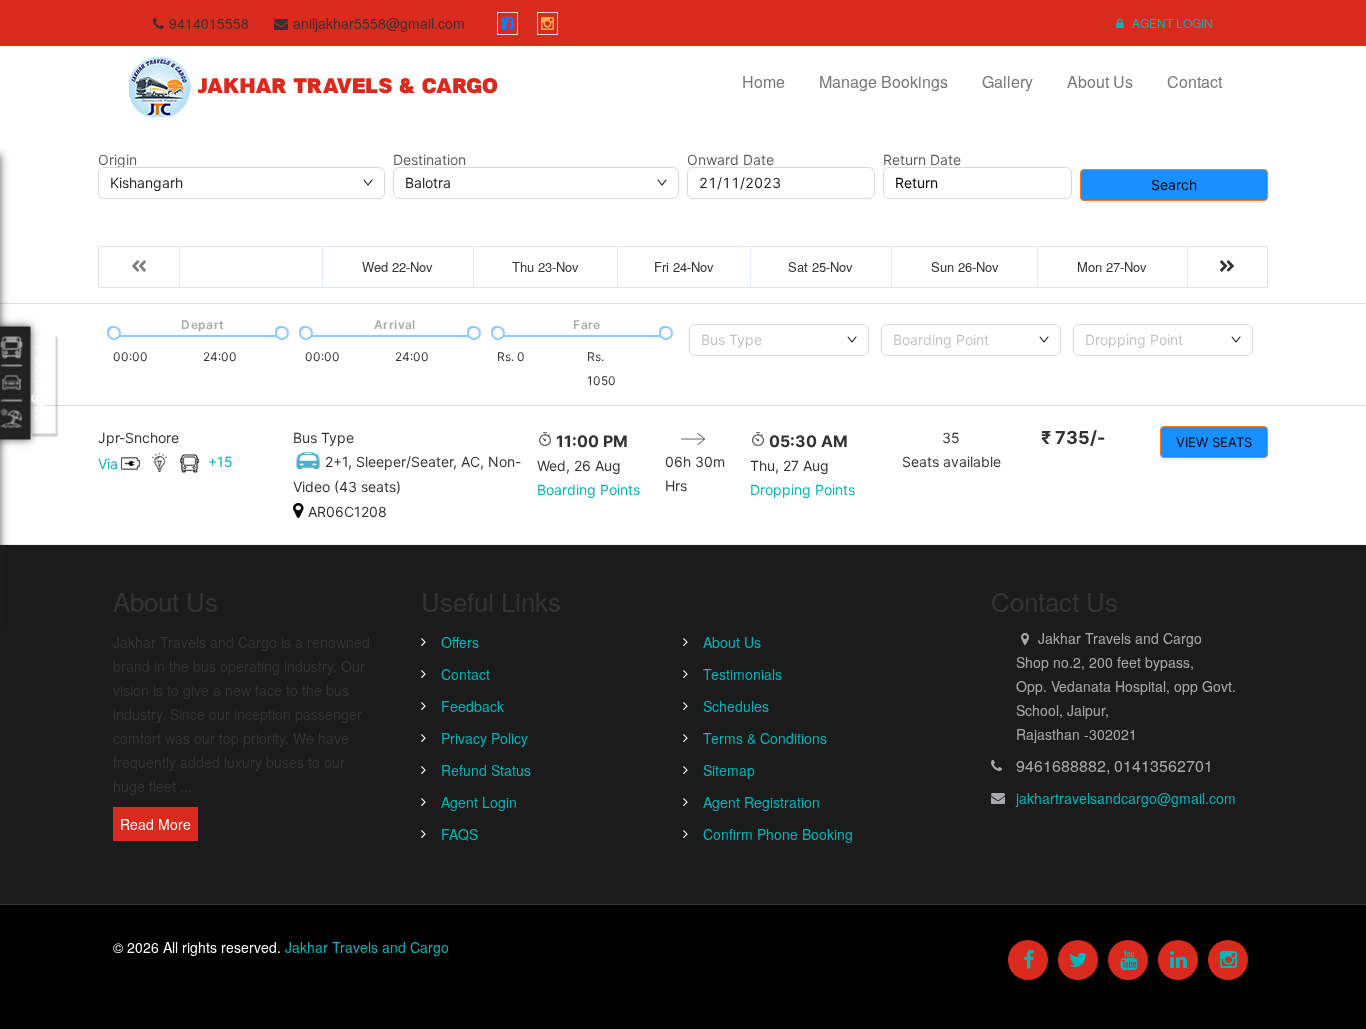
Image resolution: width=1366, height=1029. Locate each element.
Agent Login (1171, 22)
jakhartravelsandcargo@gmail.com (1126, 798)
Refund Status (486, 770)
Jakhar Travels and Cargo (367, 947)
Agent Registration (761, 802)
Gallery (1007, 81)
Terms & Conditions (765, 738)
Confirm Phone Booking (778, 834)
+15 (220, 461)
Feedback (472, 706)
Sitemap (729, 770)
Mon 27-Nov (1112, 266)
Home (763, 81)
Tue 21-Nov (251, 266)
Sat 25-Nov (820, 266)
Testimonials (742, 674)
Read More (155, 824)
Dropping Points (802, 489)
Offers (460, 642)
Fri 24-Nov (684, 266)
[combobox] (779, 340)
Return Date (922, 160)
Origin (117, 160)
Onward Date (730, 160)
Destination (429, 160)
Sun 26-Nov (965, 266)
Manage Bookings (883, 81)
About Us (1100, 81)
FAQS (459, 834)
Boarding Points (588, 489)
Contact (1194, 81)
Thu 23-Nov (545, 266)
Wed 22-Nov (397, 266)
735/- (1073, 437)
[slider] (112, 331)
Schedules (736, 706)
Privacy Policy (484, 738)
